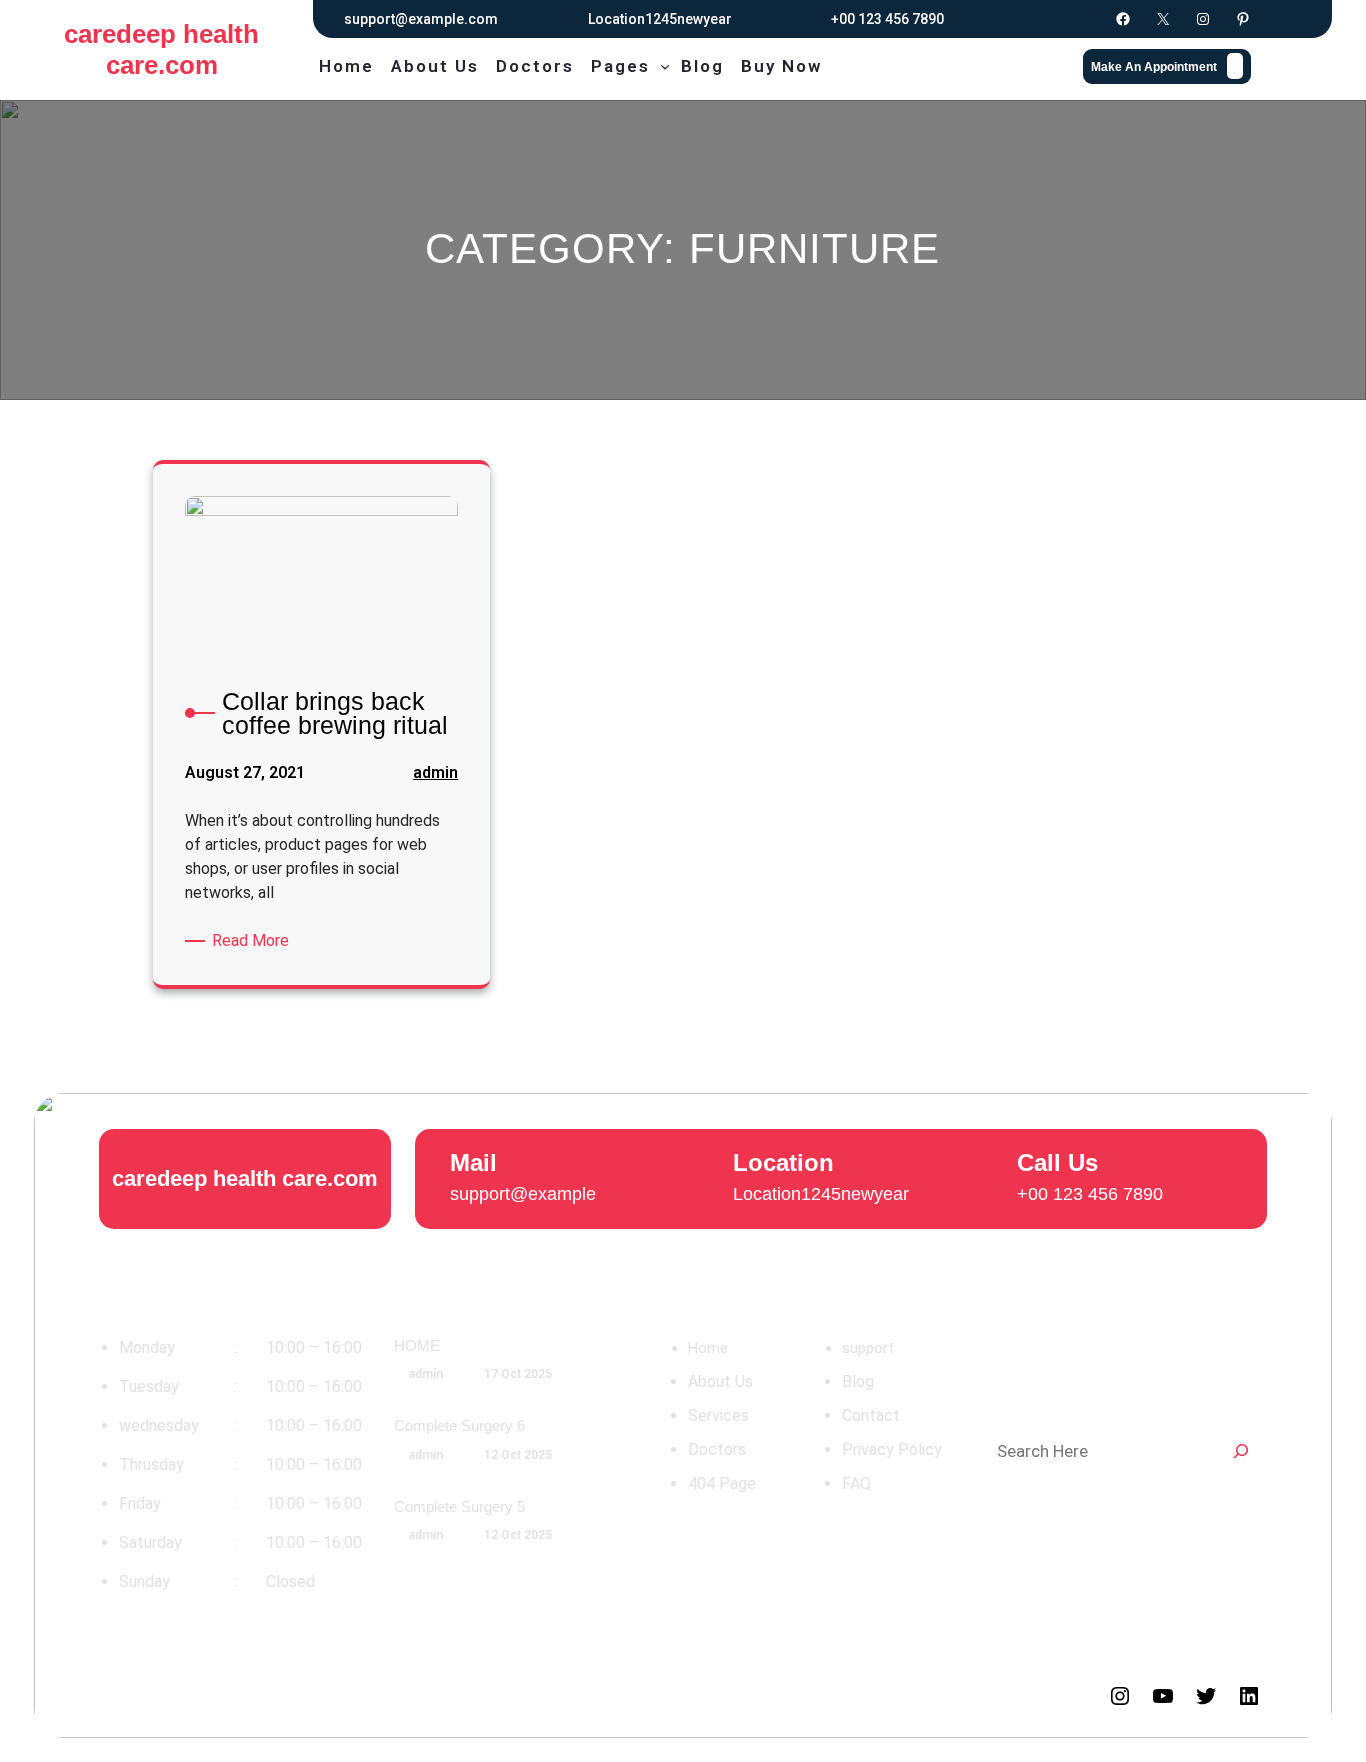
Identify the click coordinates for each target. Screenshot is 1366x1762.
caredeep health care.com (161, 49)
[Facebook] (1123, 19)
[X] (1163, 19)
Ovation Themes (576, 1695)
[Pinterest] (1243, 19)
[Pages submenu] (665, 66)
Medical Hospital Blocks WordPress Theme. (243, 1695)
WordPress (700, 1695)
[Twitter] (1206, 1696)
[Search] (1241, 1451)
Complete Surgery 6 (459, 1425)
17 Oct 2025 (518, 1374)
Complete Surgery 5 (459, 1506)
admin (435, 772)
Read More (254, 939)
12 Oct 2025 (518, 1455)
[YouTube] (1163, 1696)
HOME (417, 1345)
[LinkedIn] (1249, 1696)
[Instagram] (1203, 19)
